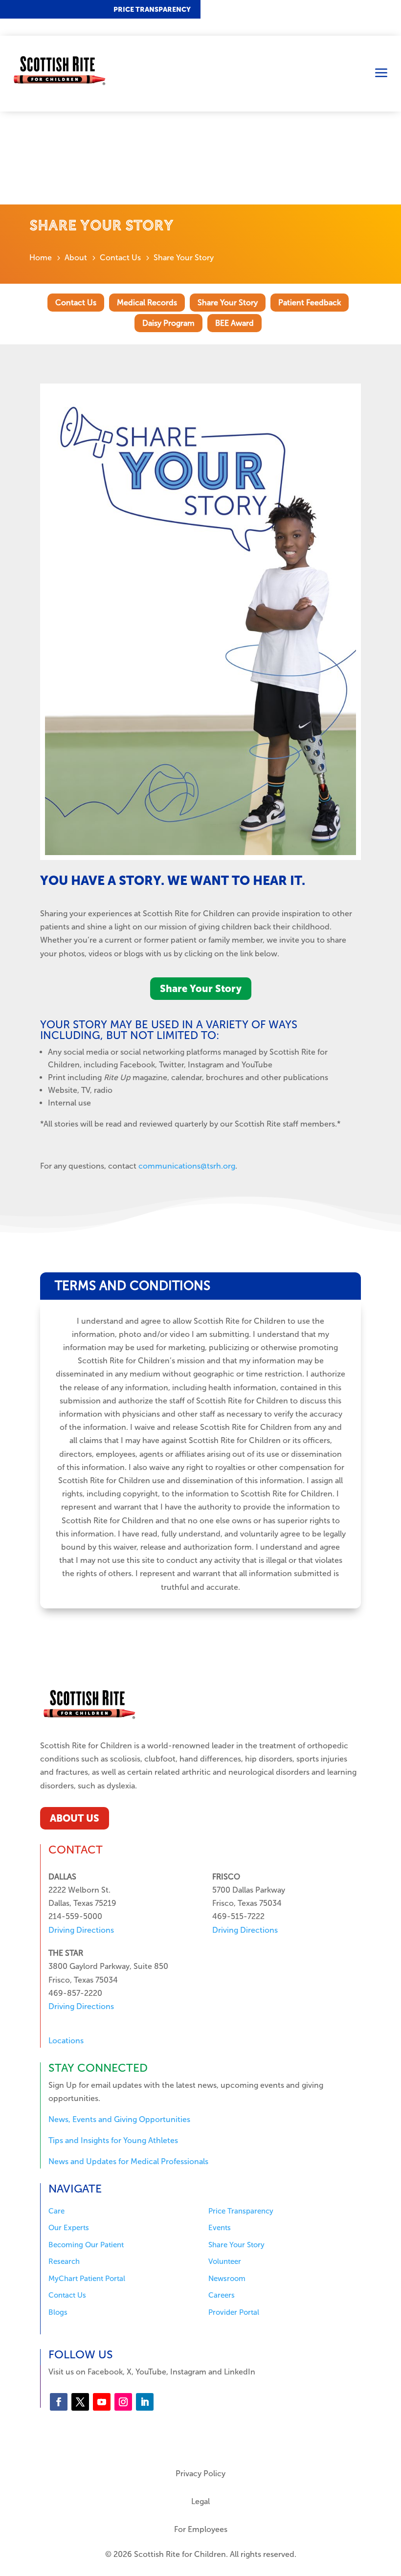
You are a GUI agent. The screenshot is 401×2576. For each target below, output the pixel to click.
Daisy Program (168, 323)
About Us (75, 1818)
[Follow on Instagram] (123, 2402)
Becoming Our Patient (86, 2245)
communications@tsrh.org (187, 1166)
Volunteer (225, 2261)
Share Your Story (228, 303)
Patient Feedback (310, 303)
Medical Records (147, 303)
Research (64, 2261)
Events (220, 2228)
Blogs (58, 2312)
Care (56, 2211)
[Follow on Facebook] (59, 2402)
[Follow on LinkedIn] (145, 2402)
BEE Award (234, 323)
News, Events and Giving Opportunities (119, 2119)
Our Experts (69, 2228)
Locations (66, 2041)
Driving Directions (81, 1930)
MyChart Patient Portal (87, 2279)
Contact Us (76, 303)
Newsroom (227, 2279)
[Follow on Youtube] (102, 2402)
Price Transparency (152, 10)
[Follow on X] (80, 2402)
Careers (222, 2295)
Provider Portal (234, 2312)
